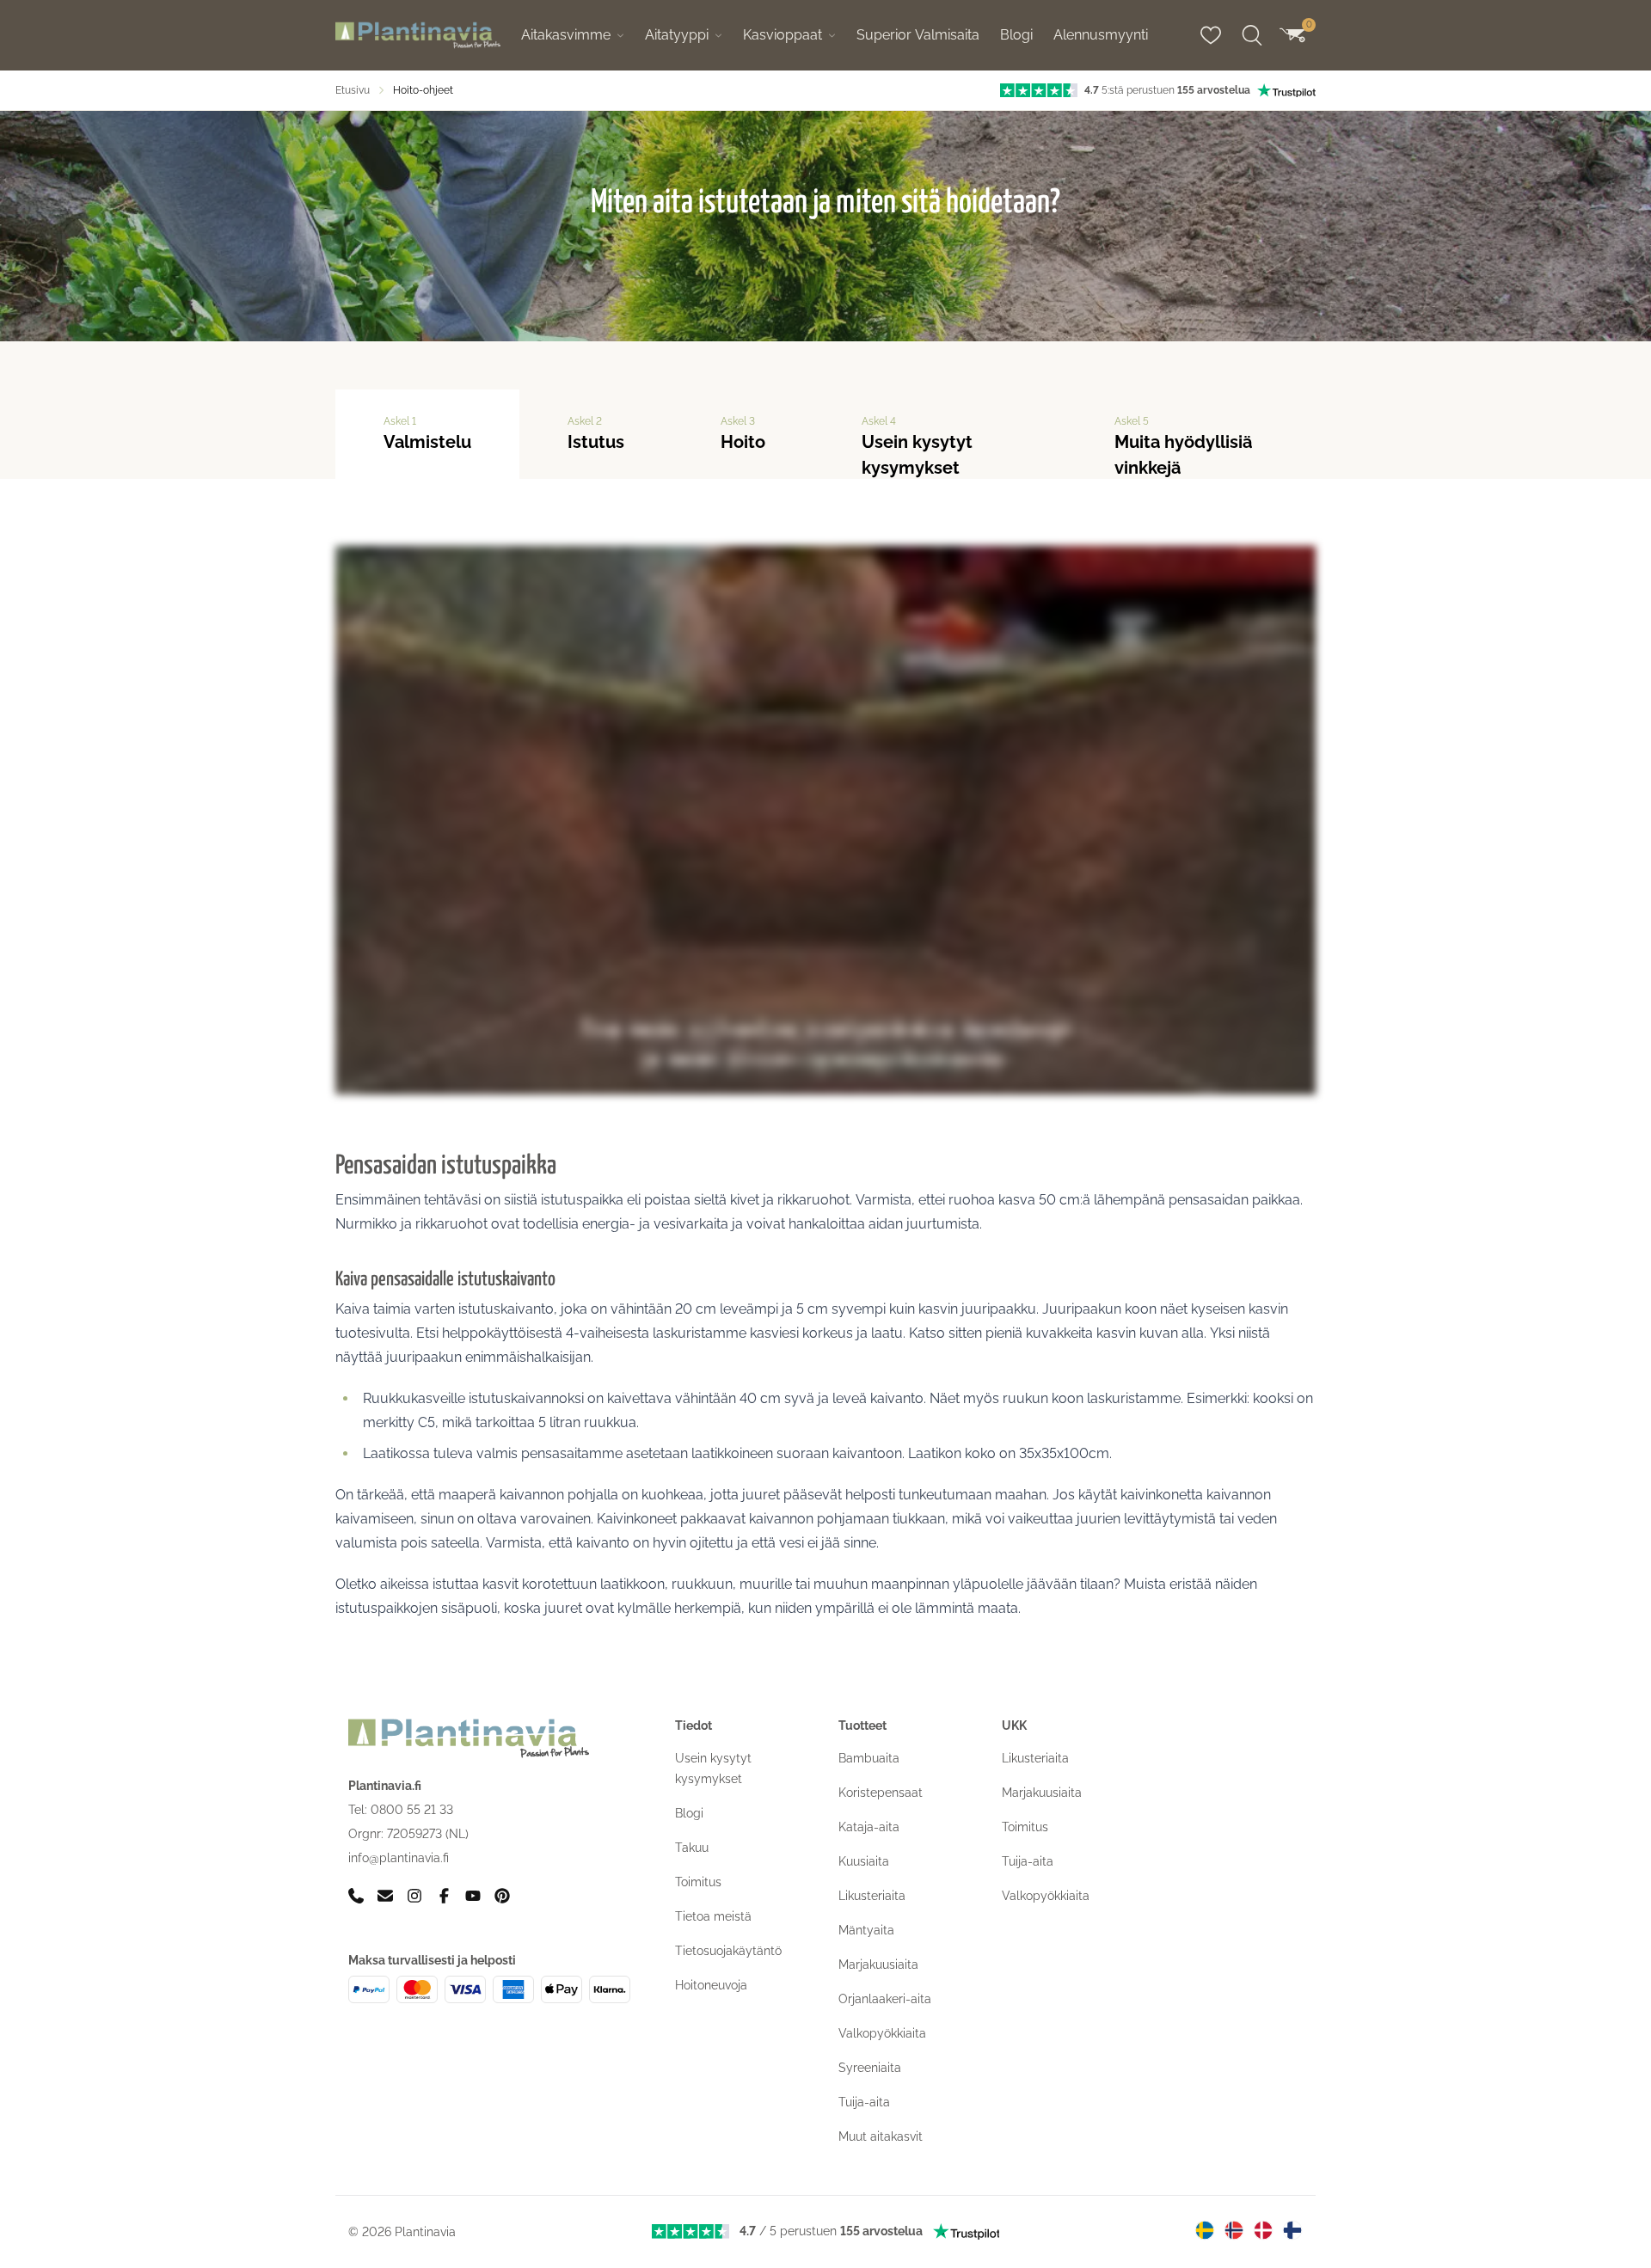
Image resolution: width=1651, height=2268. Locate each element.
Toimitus (698, 1882)
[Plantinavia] (418, 36)
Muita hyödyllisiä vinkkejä (1183, 447)
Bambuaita (869, 1758)
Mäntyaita (866, 1930)
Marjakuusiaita (878, 1965)
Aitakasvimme (566, 35)
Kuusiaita (864, 1861)
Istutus (596, 434)
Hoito (743, 434)
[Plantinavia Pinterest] (502, 1895)
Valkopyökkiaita (882, 2033)
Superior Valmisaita (918, 35)
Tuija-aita (864, 2102)
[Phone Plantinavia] (356, 1895)
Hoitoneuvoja (711, 1985)
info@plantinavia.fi (399, 1858)
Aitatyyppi (677, 35)
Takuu (692, 1848)
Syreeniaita (870, 2068)
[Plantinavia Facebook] (444, 1895)
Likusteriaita (872, 1896)
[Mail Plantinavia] (385, 1895)
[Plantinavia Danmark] (1263, 2230)
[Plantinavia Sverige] (1205, 2230)
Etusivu (353, 90)
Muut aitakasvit (881, 2136)
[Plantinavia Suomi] (1292, 2230)
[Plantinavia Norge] (1234, 2230)
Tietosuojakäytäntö (728, 1951)
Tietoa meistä (713, 1916)
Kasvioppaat (783, 35)
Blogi (1016, 35)
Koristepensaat (881, 1793)
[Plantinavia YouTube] (473, 1895)
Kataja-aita (869, 1827)
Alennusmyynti (1101, 35)
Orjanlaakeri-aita (885, 1999)
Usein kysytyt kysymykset (917, 447)
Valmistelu (427, 434)
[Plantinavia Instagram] (414, 1895)
